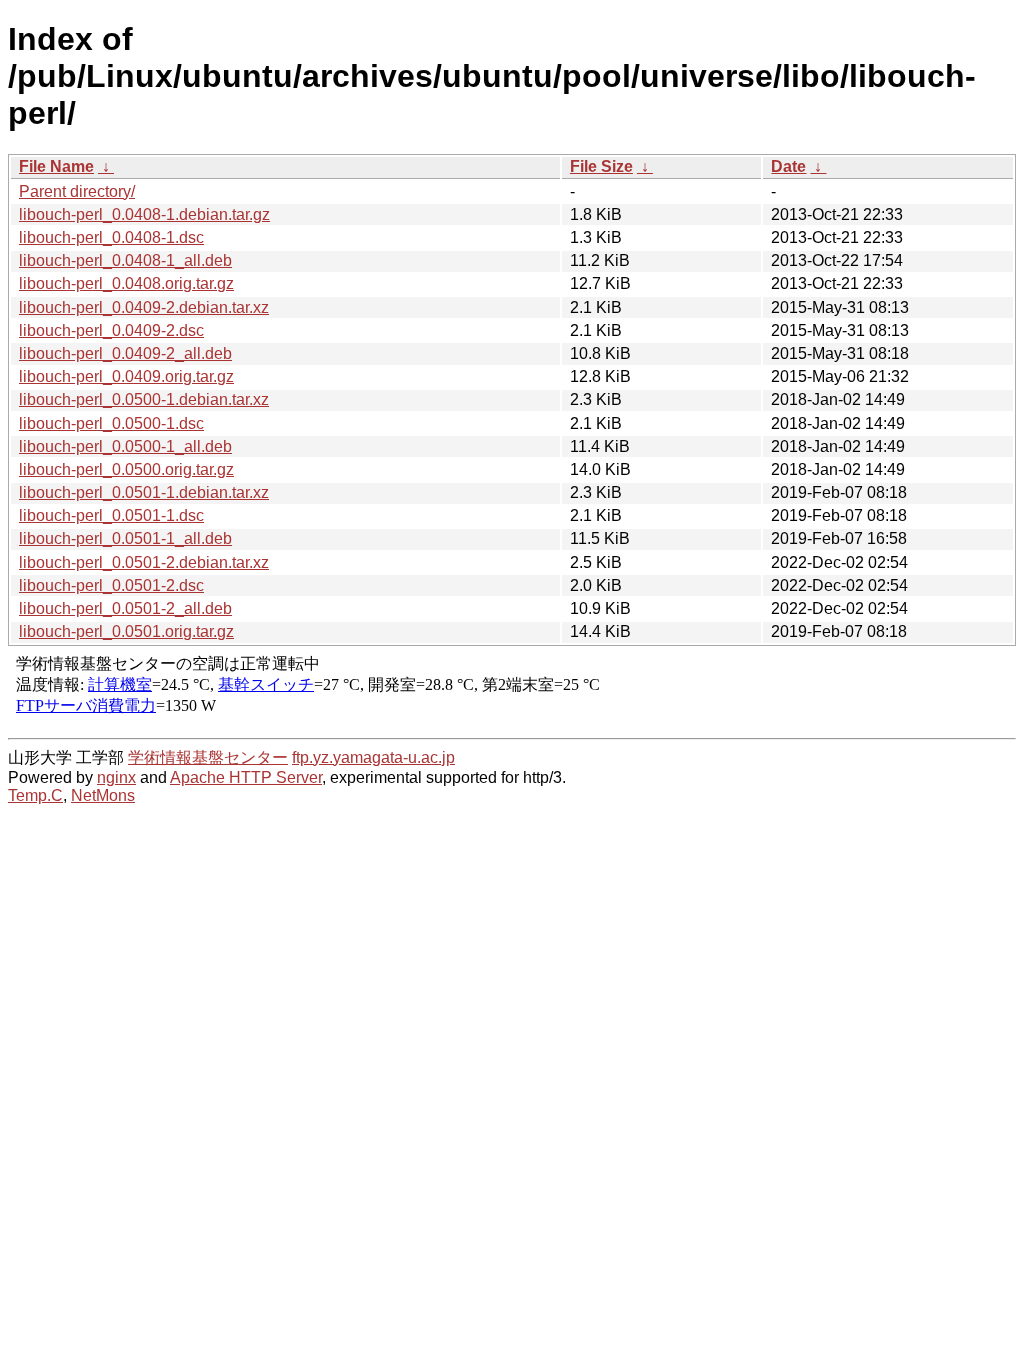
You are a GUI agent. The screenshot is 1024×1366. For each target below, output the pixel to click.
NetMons (103, 795)
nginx (116, 777)
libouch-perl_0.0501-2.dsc (111, 585)
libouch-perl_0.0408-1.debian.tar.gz (144, 214)
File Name (56, 166)
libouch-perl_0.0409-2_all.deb (125, 353)
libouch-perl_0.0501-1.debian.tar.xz (144, 492)
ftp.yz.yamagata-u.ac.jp (373, 757)
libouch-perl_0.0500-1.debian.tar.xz (144, 399)
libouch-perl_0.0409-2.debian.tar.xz (144, 307)
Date (788, 166)
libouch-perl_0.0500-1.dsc (111, 423)
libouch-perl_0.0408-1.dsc (111, 237)
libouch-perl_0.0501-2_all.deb (125, 608)
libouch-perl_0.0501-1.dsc (111, 515)
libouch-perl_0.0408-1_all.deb (125, 260)
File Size (601, 166)
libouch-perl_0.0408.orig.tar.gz (126, 283)
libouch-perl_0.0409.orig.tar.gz (126, 376)
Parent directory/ (77, 191)
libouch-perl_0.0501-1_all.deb (125, 538)
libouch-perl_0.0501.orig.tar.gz (126, 631)
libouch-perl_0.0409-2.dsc (111, 330)
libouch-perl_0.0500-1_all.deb (125, 446)
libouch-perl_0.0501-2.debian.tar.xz (144, 562)
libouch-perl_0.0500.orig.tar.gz (126, 469)
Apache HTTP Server (246, 777)
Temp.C (35, 795)
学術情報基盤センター (208, 757)
